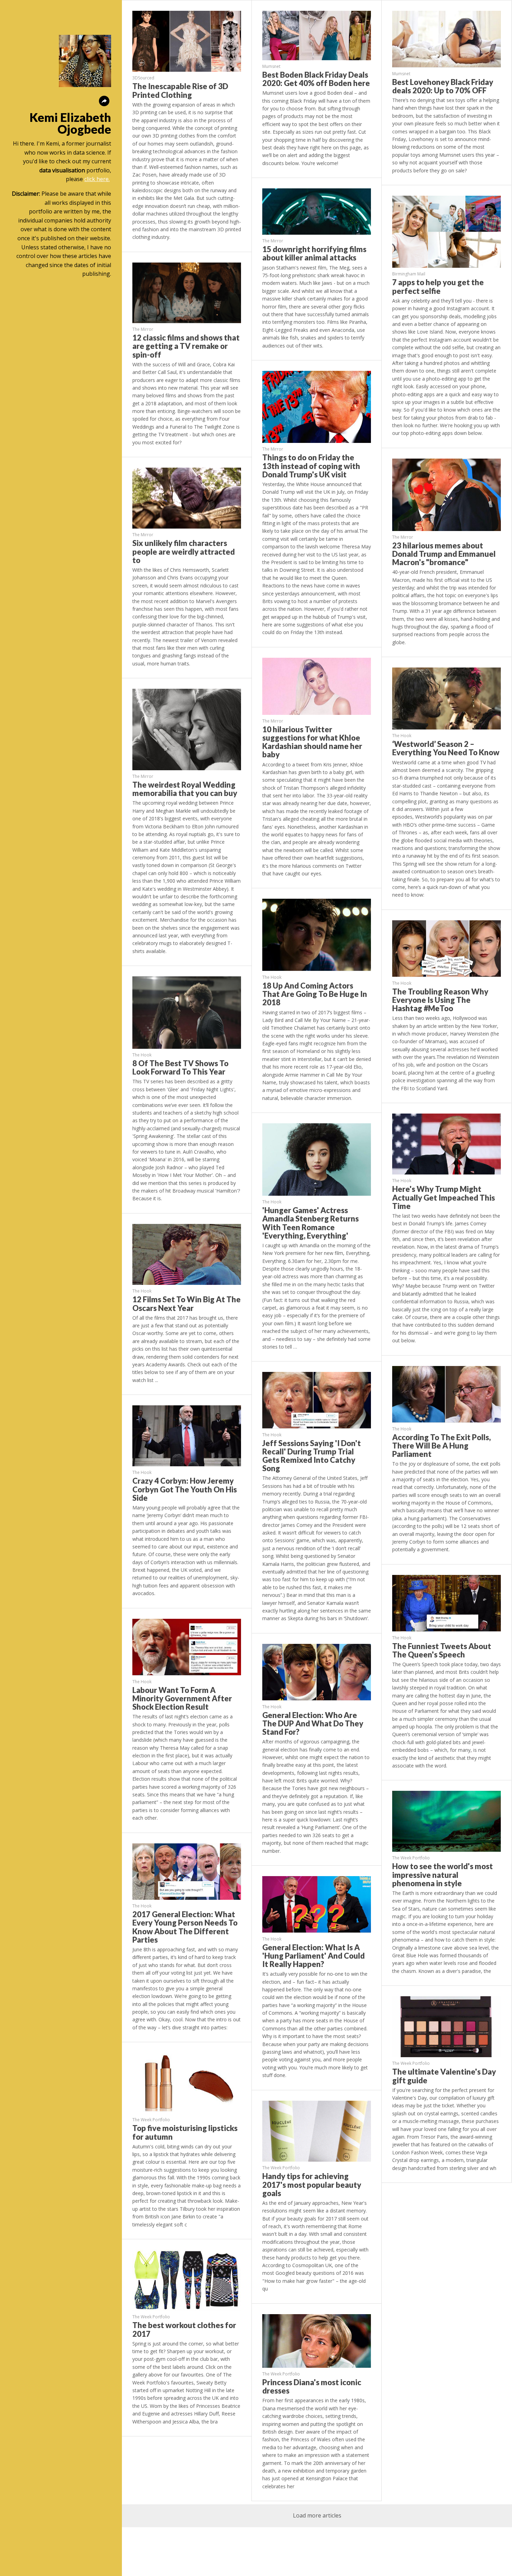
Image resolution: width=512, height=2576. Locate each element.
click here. (97, 179)
